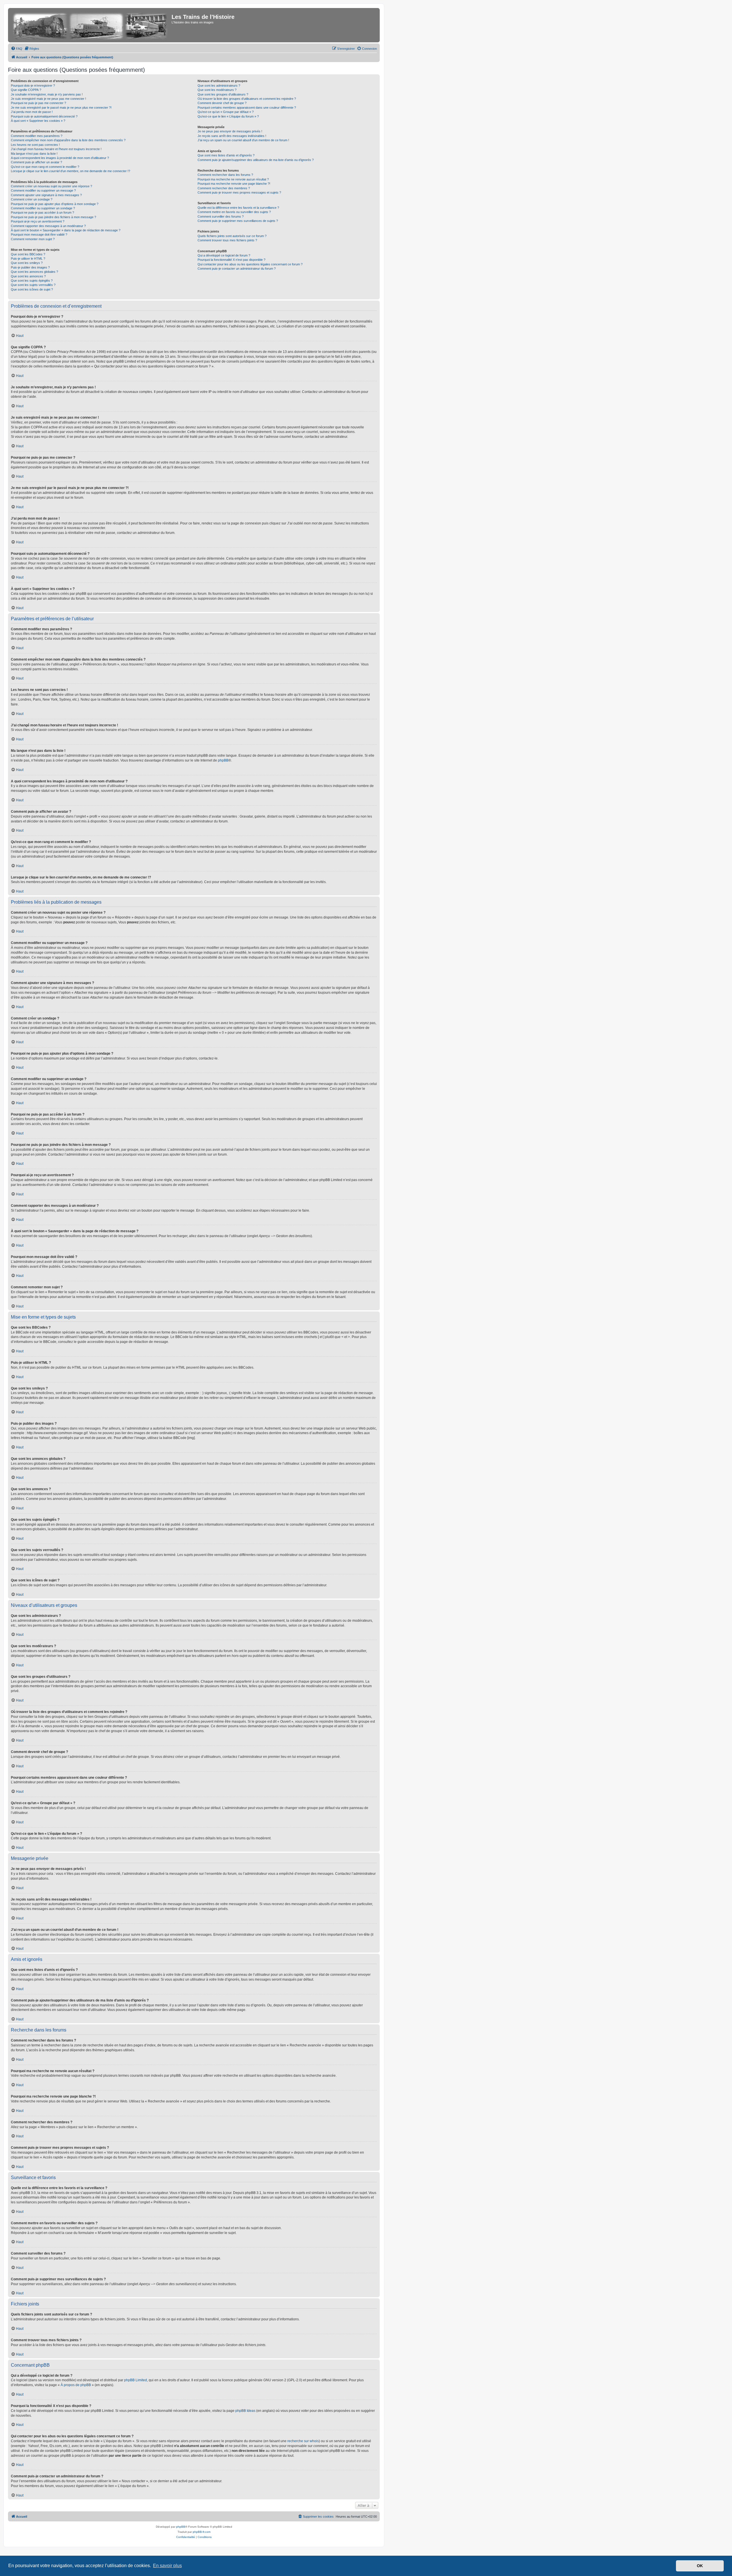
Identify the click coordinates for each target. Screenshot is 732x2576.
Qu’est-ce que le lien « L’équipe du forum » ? (228, 116)
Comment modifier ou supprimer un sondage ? (43, 208)
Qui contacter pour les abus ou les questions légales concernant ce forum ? (250, 264)
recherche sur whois (303, 2441)
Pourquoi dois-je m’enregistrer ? (33, 86)
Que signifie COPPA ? (26, 90)
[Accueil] (90, 25)
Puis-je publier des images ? (30, 267)
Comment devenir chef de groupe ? (222, 103)
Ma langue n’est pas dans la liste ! (34, 154)
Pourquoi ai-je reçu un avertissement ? (38, 221)
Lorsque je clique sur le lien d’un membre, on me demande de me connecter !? (70, 171)
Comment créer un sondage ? (32, 199)
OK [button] (700, 2566)
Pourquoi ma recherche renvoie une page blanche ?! (234, 184)
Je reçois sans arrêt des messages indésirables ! (232, 136)
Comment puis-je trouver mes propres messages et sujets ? (239, 192)
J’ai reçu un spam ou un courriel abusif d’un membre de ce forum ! (243, 140)
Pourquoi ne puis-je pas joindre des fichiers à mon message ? (53, 217)
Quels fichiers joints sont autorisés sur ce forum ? (232, 236)
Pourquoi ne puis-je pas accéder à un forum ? (42, 212)
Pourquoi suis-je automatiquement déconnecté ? (44, 116)
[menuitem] (17, 49)
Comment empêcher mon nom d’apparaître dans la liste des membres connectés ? (68, 140)
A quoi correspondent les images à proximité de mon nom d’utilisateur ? (60, 158)
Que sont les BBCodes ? (28, 254)
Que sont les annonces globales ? (34, 272)
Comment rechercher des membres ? (224, 188)
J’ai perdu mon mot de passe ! (32, 112)
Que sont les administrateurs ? (219, 86)
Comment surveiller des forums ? (221, 216)
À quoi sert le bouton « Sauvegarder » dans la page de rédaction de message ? (66, 230)
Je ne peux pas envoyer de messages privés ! (230, 131)
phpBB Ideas (245, 2411)
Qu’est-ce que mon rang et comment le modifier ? (45, 167)
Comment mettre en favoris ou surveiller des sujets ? (234, 212)
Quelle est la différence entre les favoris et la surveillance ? (238, 208)
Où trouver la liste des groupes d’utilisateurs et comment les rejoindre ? (247, 99)
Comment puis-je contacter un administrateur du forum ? (237, 269)
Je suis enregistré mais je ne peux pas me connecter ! (48, 99)
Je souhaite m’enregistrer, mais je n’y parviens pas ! (47, 94)
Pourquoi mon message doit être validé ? (39, 234)
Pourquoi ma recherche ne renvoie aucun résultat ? (233, 179)
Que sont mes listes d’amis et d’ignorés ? (226, 155)
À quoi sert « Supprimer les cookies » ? (38, 121)
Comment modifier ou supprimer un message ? (43, 190)
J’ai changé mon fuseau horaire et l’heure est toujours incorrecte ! (56, 149)
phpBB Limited (136, 2380)
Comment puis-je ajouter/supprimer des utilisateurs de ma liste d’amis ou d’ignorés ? (256, 160)
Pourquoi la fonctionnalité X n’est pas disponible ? (231, 260)
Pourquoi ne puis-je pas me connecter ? (38, 103)
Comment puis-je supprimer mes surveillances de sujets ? (238, 221)
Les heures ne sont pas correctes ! (35, 145)
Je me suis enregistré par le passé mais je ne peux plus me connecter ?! (61, 108)
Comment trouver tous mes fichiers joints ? (227, 240)
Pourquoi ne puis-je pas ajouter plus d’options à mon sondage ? (55, 204)
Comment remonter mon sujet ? (33, 239)
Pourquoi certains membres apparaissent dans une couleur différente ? (247, 108)
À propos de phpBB (76, 2385)
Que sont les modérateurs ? (217, 90)
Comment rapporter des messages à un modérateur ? (48, 226)
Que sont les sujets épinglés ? (32, 281)
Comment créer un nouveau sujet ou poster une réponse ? (51, 186)
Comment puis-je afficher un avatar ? (36, 162)
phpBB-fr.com (202, 2532)
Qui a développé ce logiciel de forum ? (224, 255)
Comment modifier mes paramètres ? (37, 136)
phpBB (223, 760)
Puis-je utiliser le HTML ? (28, 259)
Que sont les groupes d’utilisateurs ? (223, 94)
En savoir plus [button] (167, 2566)
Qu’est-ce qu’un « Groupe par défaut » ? (226, 112)
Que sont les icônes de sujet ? (32, 289)
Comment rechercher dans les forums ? (225, 175)
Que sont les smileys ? (27, 263)
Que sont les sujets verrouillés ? (33, 285)
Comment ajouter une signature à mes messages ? (46, 195)
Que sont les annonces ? (28, 276)
